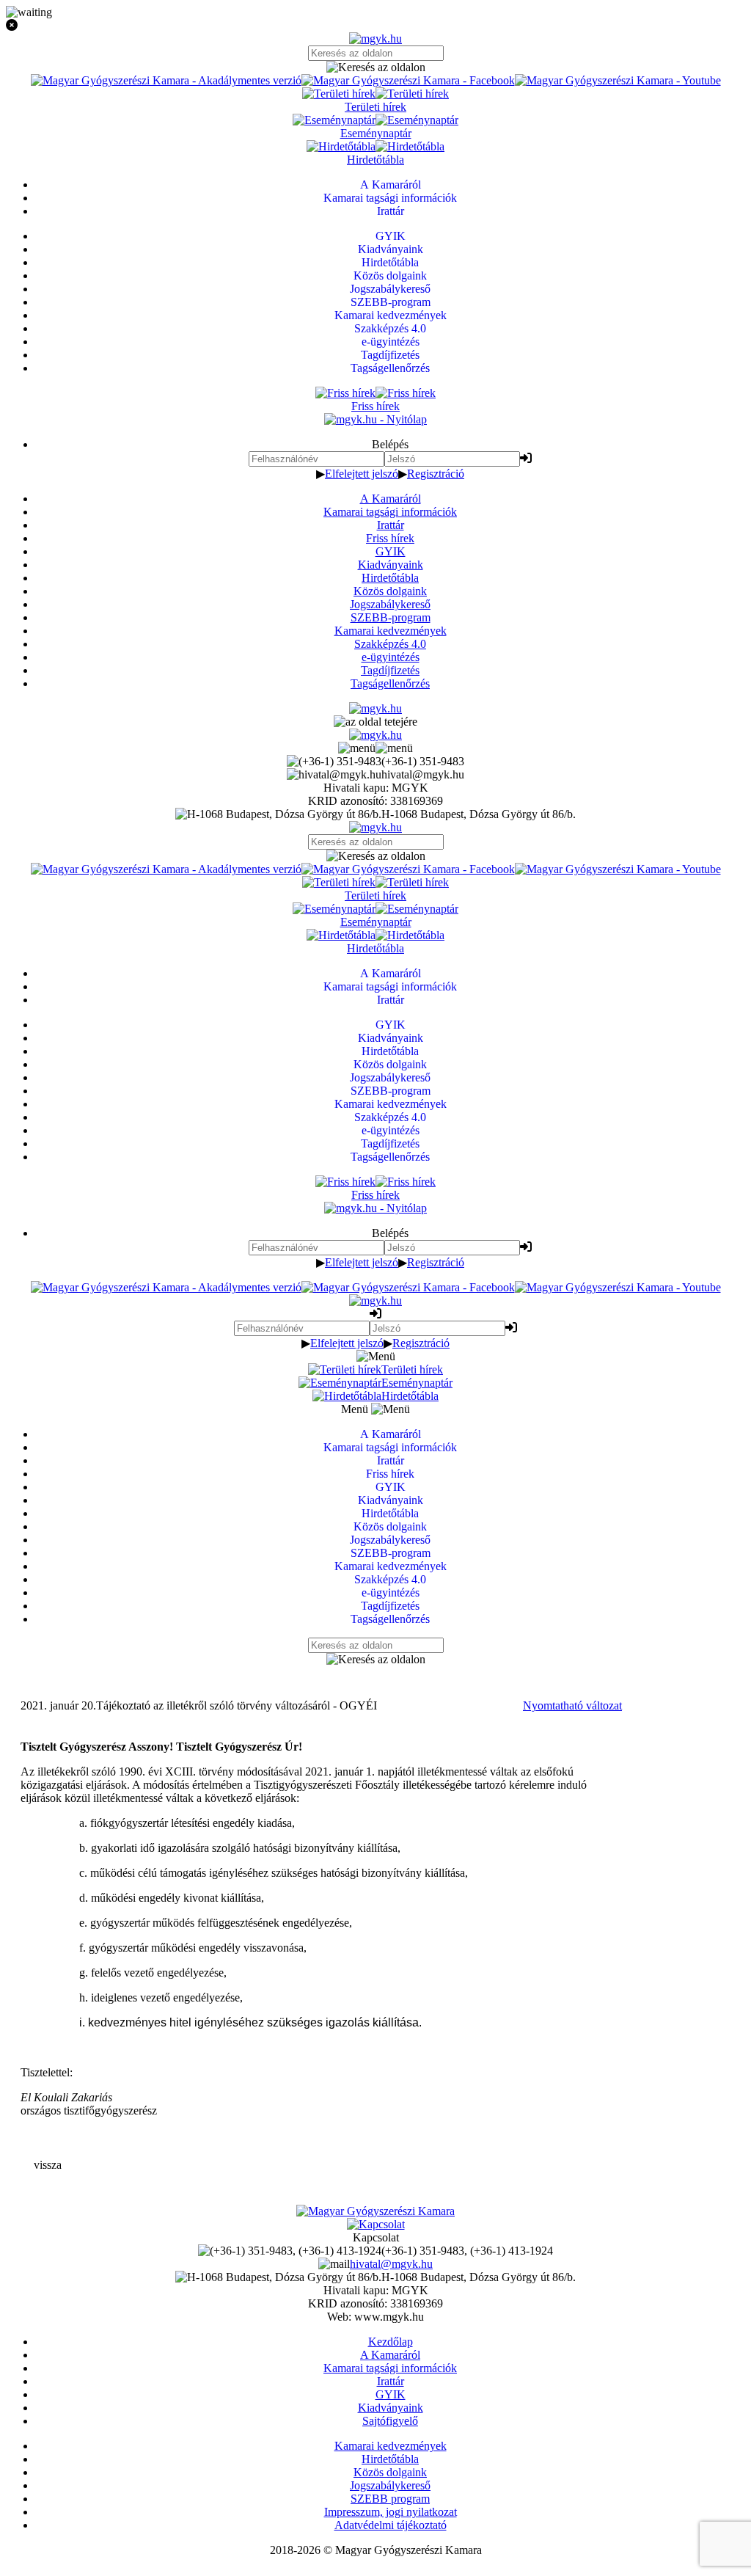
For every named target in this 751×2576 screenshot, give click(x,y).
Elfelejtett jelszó (362, 474)
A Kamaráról (391, 499)
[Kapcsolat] (376, 2224)
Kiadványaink (391, 565)
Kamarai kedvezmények (391, 631)
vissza (48, 2165)
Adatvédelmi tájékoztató (391, 2525)
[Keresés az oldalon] (375, 67)
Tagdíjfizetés (390, 670)
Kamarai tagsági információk (390, 512)
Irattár (391, 525)
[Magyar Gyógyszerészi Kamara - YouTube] (618, 80)
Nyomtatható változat (572, 1705)
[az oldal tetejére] (375, 722)
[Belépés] (526, 458)
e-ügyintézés (391, 657)
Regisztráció (436, 474)
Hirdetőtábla (390, 578)
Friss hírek (390, 538)
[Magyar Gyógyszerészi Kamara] (375, 2211)
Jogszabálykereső (390, 604)
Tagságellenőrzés (390, 683)
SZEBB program (390, 2499)
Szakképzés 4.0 (390, 644)
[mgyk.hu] (375, 39)
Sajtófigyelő (390, 2421)
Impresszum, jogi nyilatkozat (391, 2512)
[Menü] (375, 748)
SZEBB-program (391, 617)
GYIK (391, 551)
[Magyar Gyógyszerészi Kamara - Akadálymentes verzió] (166, 80)
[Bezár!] (375, 26)
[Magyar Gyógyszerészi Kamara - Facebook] (408, 80)
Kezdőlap (391, 2342)
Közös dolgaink (390, 591)
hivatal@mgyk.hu (391, 2264)
